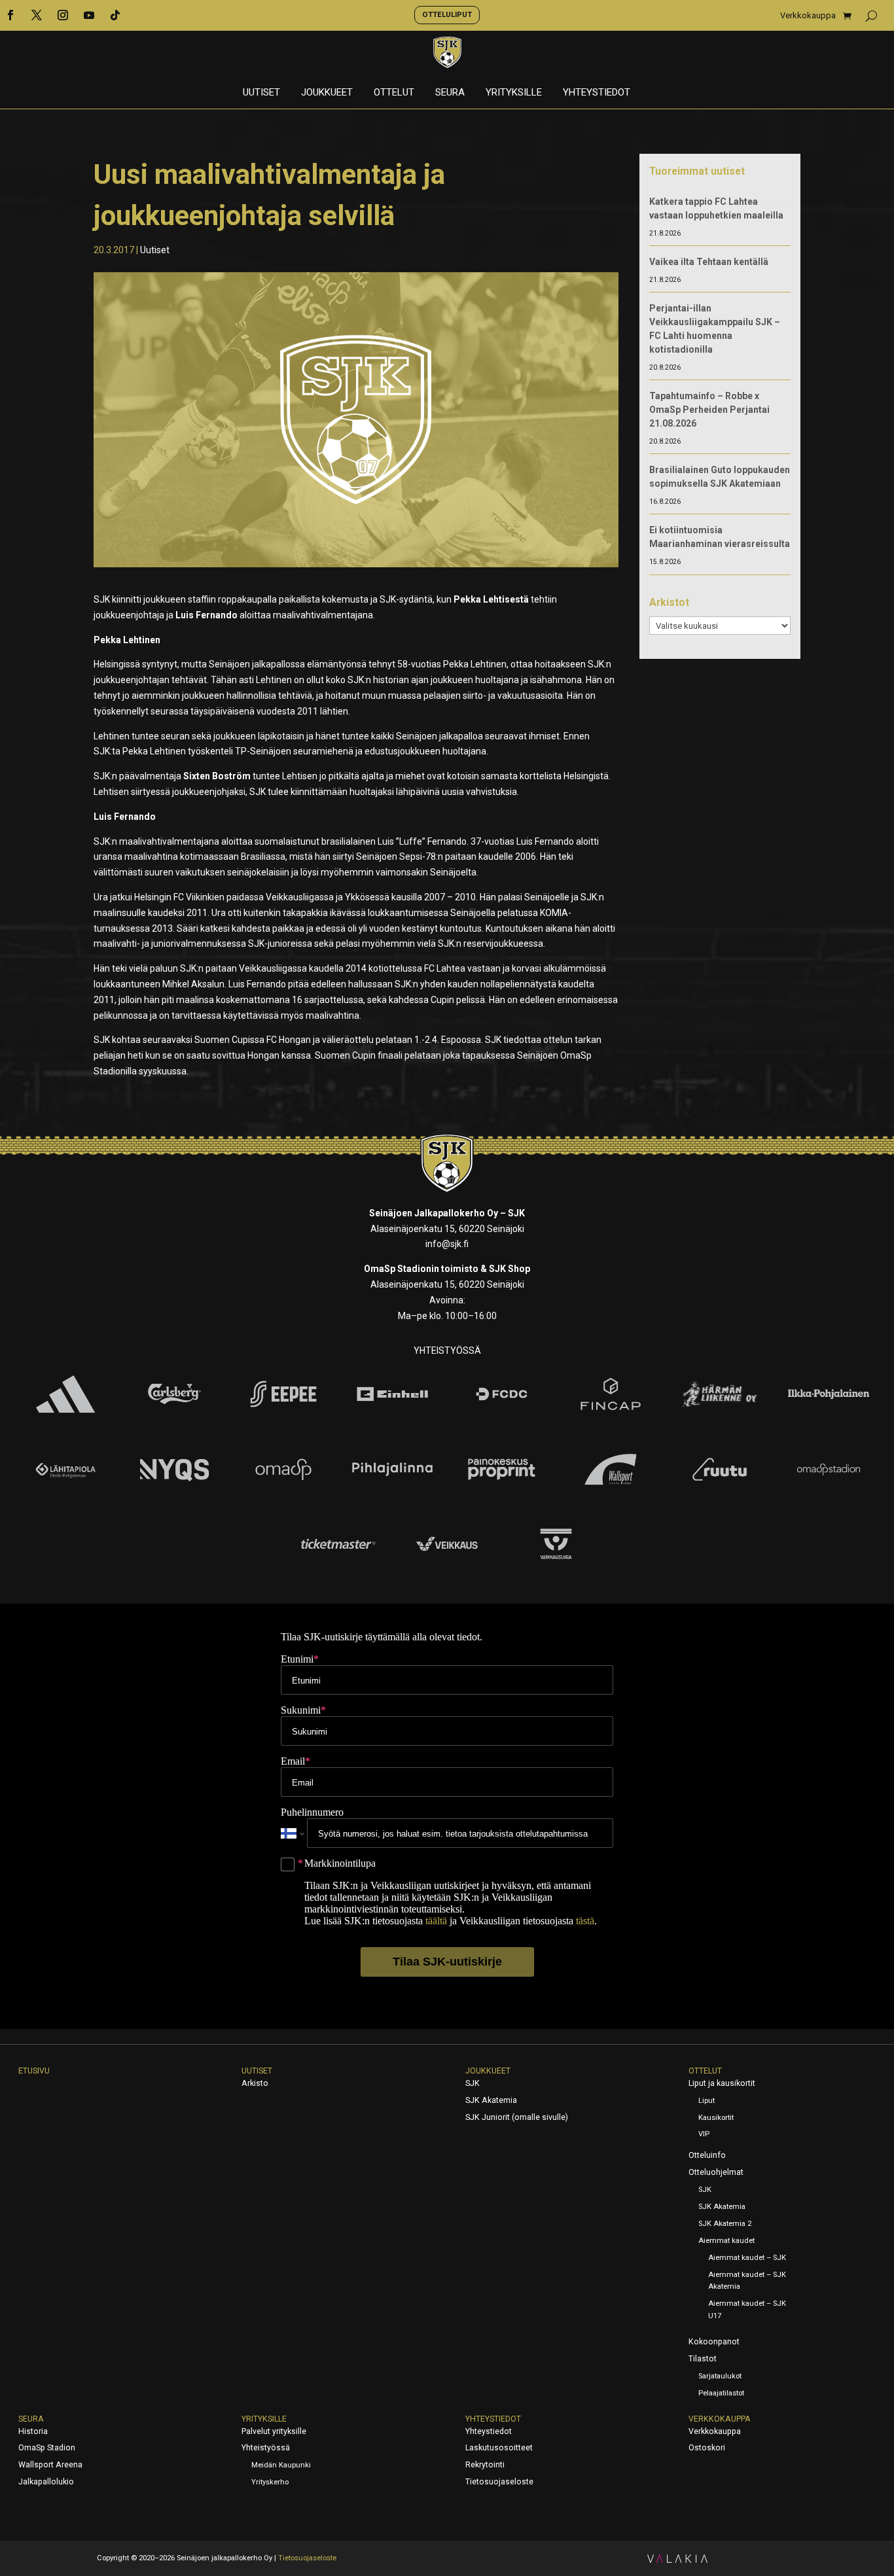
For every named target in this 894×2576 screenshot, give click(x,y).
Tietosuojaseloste (499, 2482)
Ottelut (394, 93)
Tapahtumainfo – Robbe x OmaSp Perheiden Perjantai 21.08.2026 (709, 410)
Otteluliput (447, 14)
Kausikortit (716, 2118)
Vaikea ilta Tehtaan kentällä (709, 262)
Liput (706, 2101)
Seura (450, 93)
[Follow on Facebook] (10, 15)
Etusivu (34, 2071)
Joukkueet (327, 93)
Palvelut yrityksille (274, 2431)
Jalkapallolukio (46, 2482)
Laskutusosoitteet (499, 2448)
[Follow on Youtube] (89, 15)
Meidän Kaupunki (281, 2465)
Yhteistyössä (266, 2448)
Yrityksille (514, 93)
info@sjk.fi (447, 1244)
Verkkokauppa (808, 16)
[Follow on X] (37, 15)
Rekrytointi (485, 2465)
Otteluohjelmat (716, 2172)
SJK (473, 2083)
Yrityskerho (270, 2482)
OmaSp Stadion (47, 2448)
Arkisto (255, 2083)
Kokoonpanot (714, 2342)
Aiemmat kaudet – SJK (747, 2258)
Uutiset (261, 93)
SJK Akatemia (491, 2100)
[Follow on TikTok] (115, 15)
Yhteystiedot (597, 93)
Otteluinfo (707, 2155)
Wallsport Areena (50, 2465)
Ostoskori (707, 2448)
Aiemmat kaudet (726, 2241)
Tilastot (703, 2359)
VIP (704, 2134)
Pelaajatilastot (721, 2393)
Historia (33, 2431)
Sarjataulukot (720, 2376)
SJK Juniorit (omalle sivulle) (517, 2117)
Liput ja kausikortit (722, 2083)
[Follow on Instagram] (63, 15)
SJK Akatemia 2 (725, 2224)
